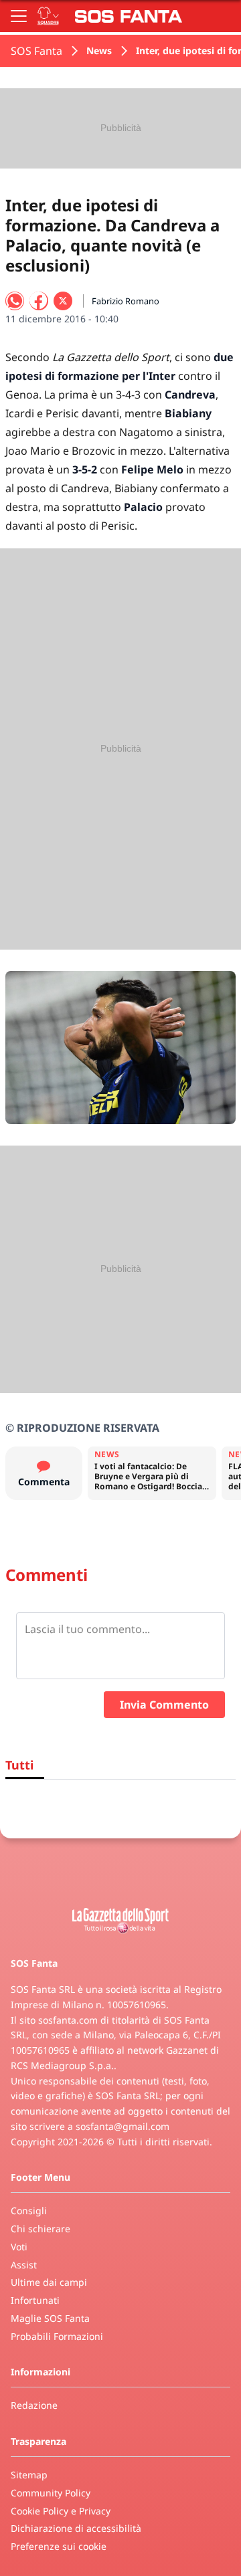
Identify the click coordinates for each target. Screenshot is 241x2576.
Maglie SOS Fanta (50, 2318)
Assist (24, 2265)
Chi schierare (41, 2229)
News (99, 50)
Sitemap (29, 2475)
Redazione (34, 2405)
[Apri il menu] (19, 16)
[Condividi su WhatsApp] (15, 301)
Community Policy (51, 2493)
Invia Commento (164, 1705)
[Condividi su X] (63, 301)
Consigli (29, 2211)
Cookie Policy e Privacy (61, 2511)
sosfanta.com (68, 2020)
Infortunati (35, 2300)
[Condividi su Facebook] (39, 301)
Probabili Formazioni (57, 2336)
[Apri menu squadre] (48, 16)
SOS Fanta (36, 51)
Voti (19, 2247)
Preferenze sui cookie (59, 2546)
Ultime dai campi (49, 2282)
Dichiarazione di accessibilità (76, 2528)
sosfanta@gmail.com (123, 2126)
